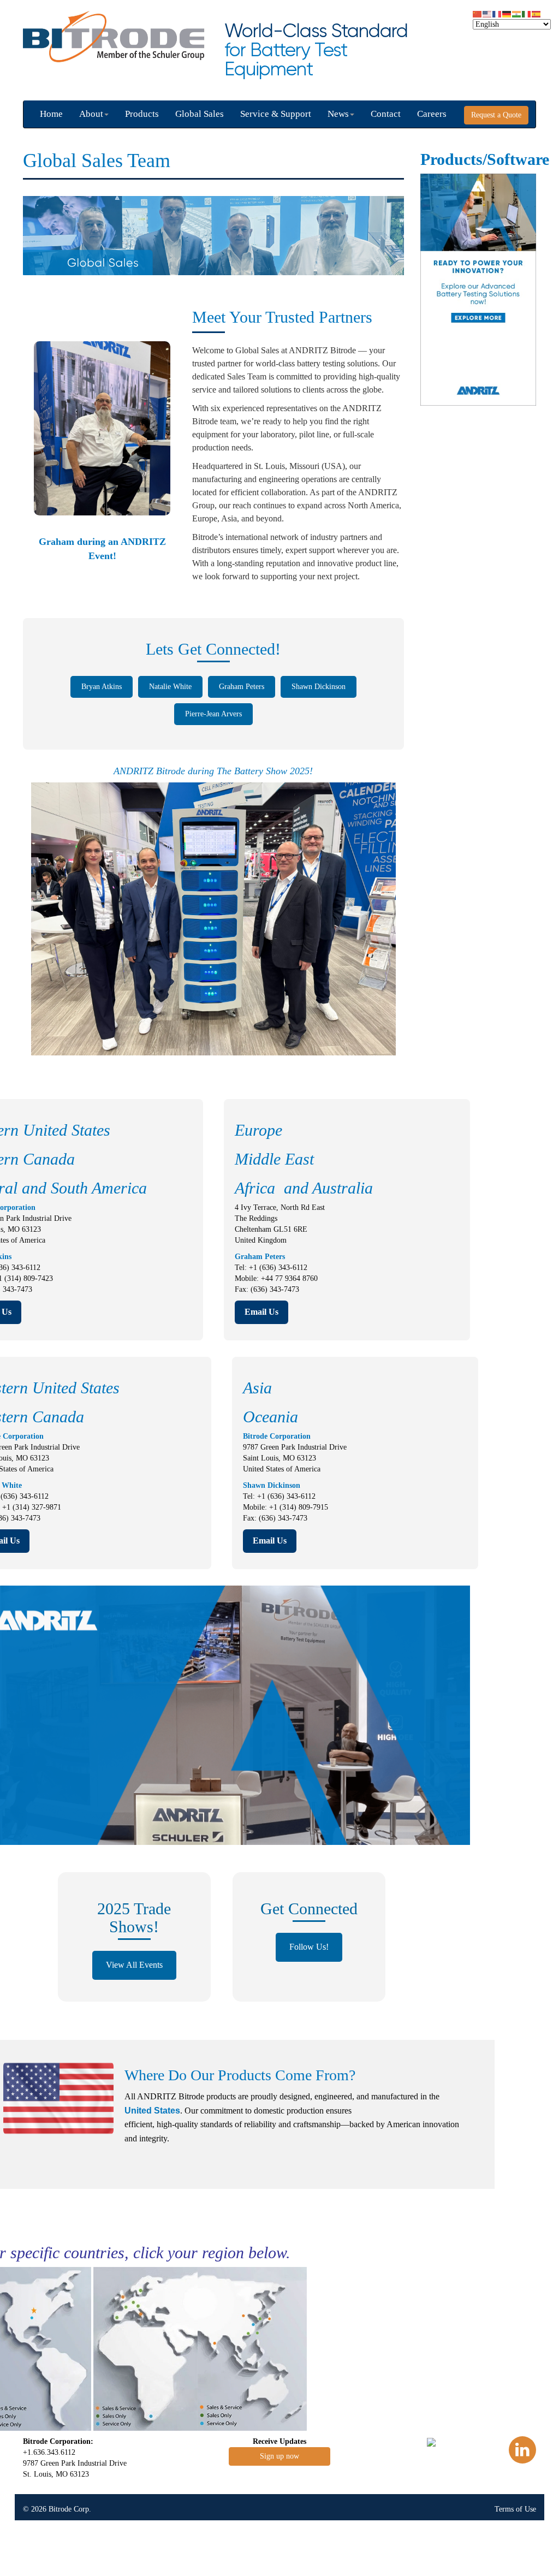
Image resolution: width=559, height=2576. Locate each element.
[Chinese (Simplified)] (478, 13)
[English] (487, 13)
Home (51, 114)
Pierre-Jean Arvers (213, 714)
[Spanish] (537, 13)
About (91, 114)
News (338, 114)
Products (142, 114)
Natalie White (170, 687)
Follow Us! (309, 1947)
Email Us (261, 1312)
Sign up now (279, 2456)
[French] (497, 13)
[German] (507, 13)
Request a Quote (496, 115)
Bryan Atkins (102, 687)
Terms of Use (515, 2509)
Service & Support (276, 114)
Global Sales (200, 114)
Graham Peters (242, 687)
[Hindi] (517, 13)
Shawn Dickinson (319, 687)
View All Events (134, 1965)
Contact (386, 114)
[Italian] (527, 13)
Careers (432, 114)
